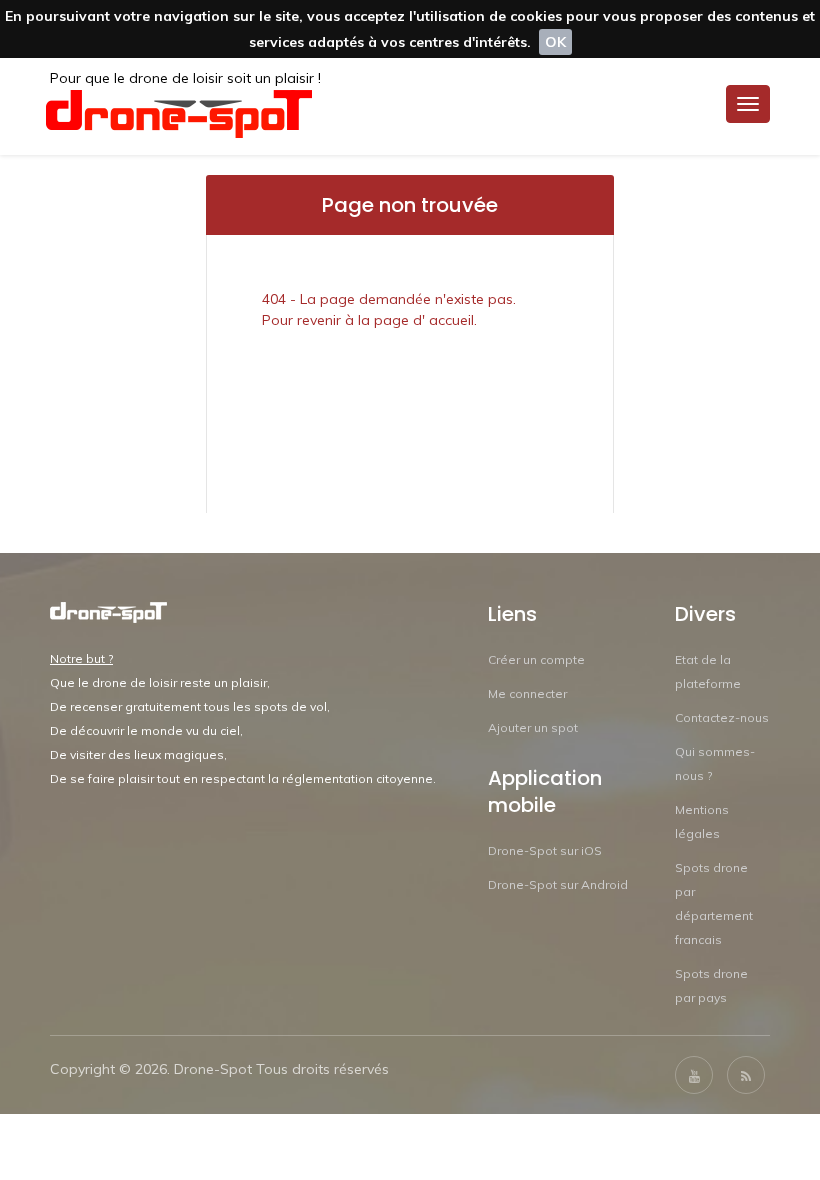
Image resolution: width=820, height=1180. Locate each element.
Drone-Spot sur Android (558, 884)
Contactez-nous (722, 717)
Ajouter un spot (533, 727)
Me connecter (527, 693)
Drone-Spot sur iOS (545, 850)
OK (555, 42)
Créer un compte (536, 659)
